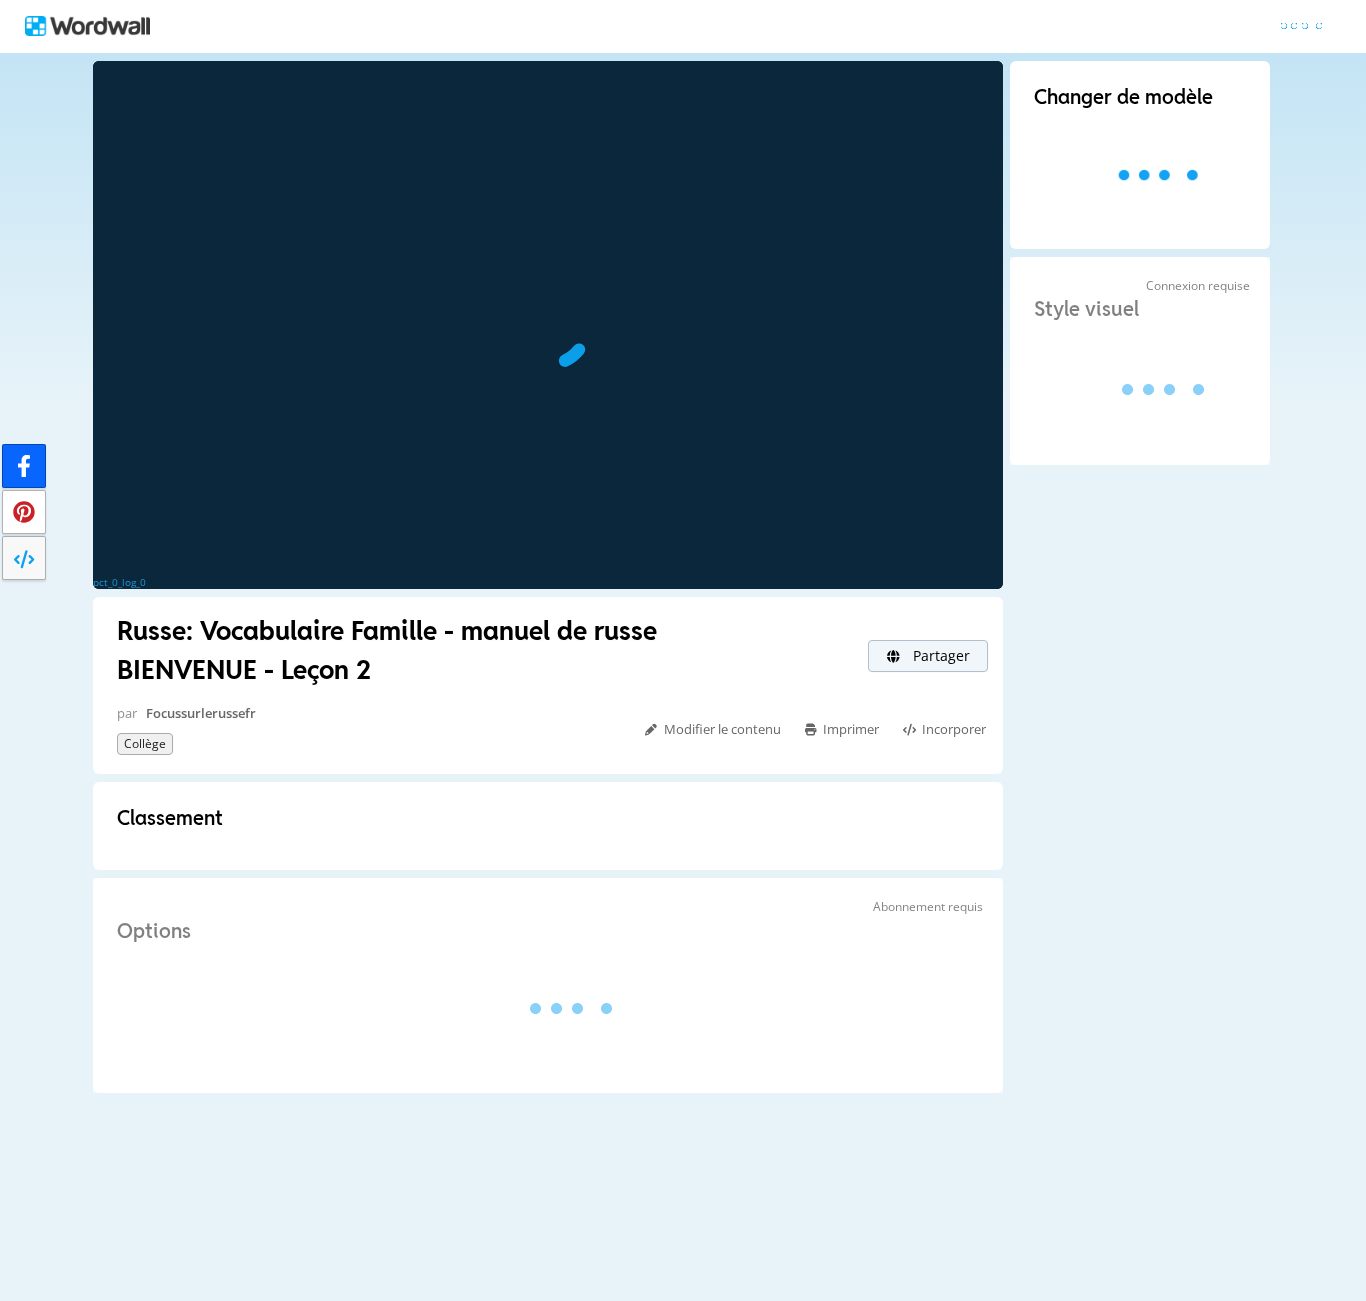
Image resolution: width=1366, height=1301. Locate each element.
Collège (145, 743)
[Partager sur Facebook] (24, 466)
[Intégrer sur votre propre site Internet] (24, 558)
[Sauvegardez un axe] (24, 512)
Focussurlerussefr (201, 713)
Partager (939, 655)
